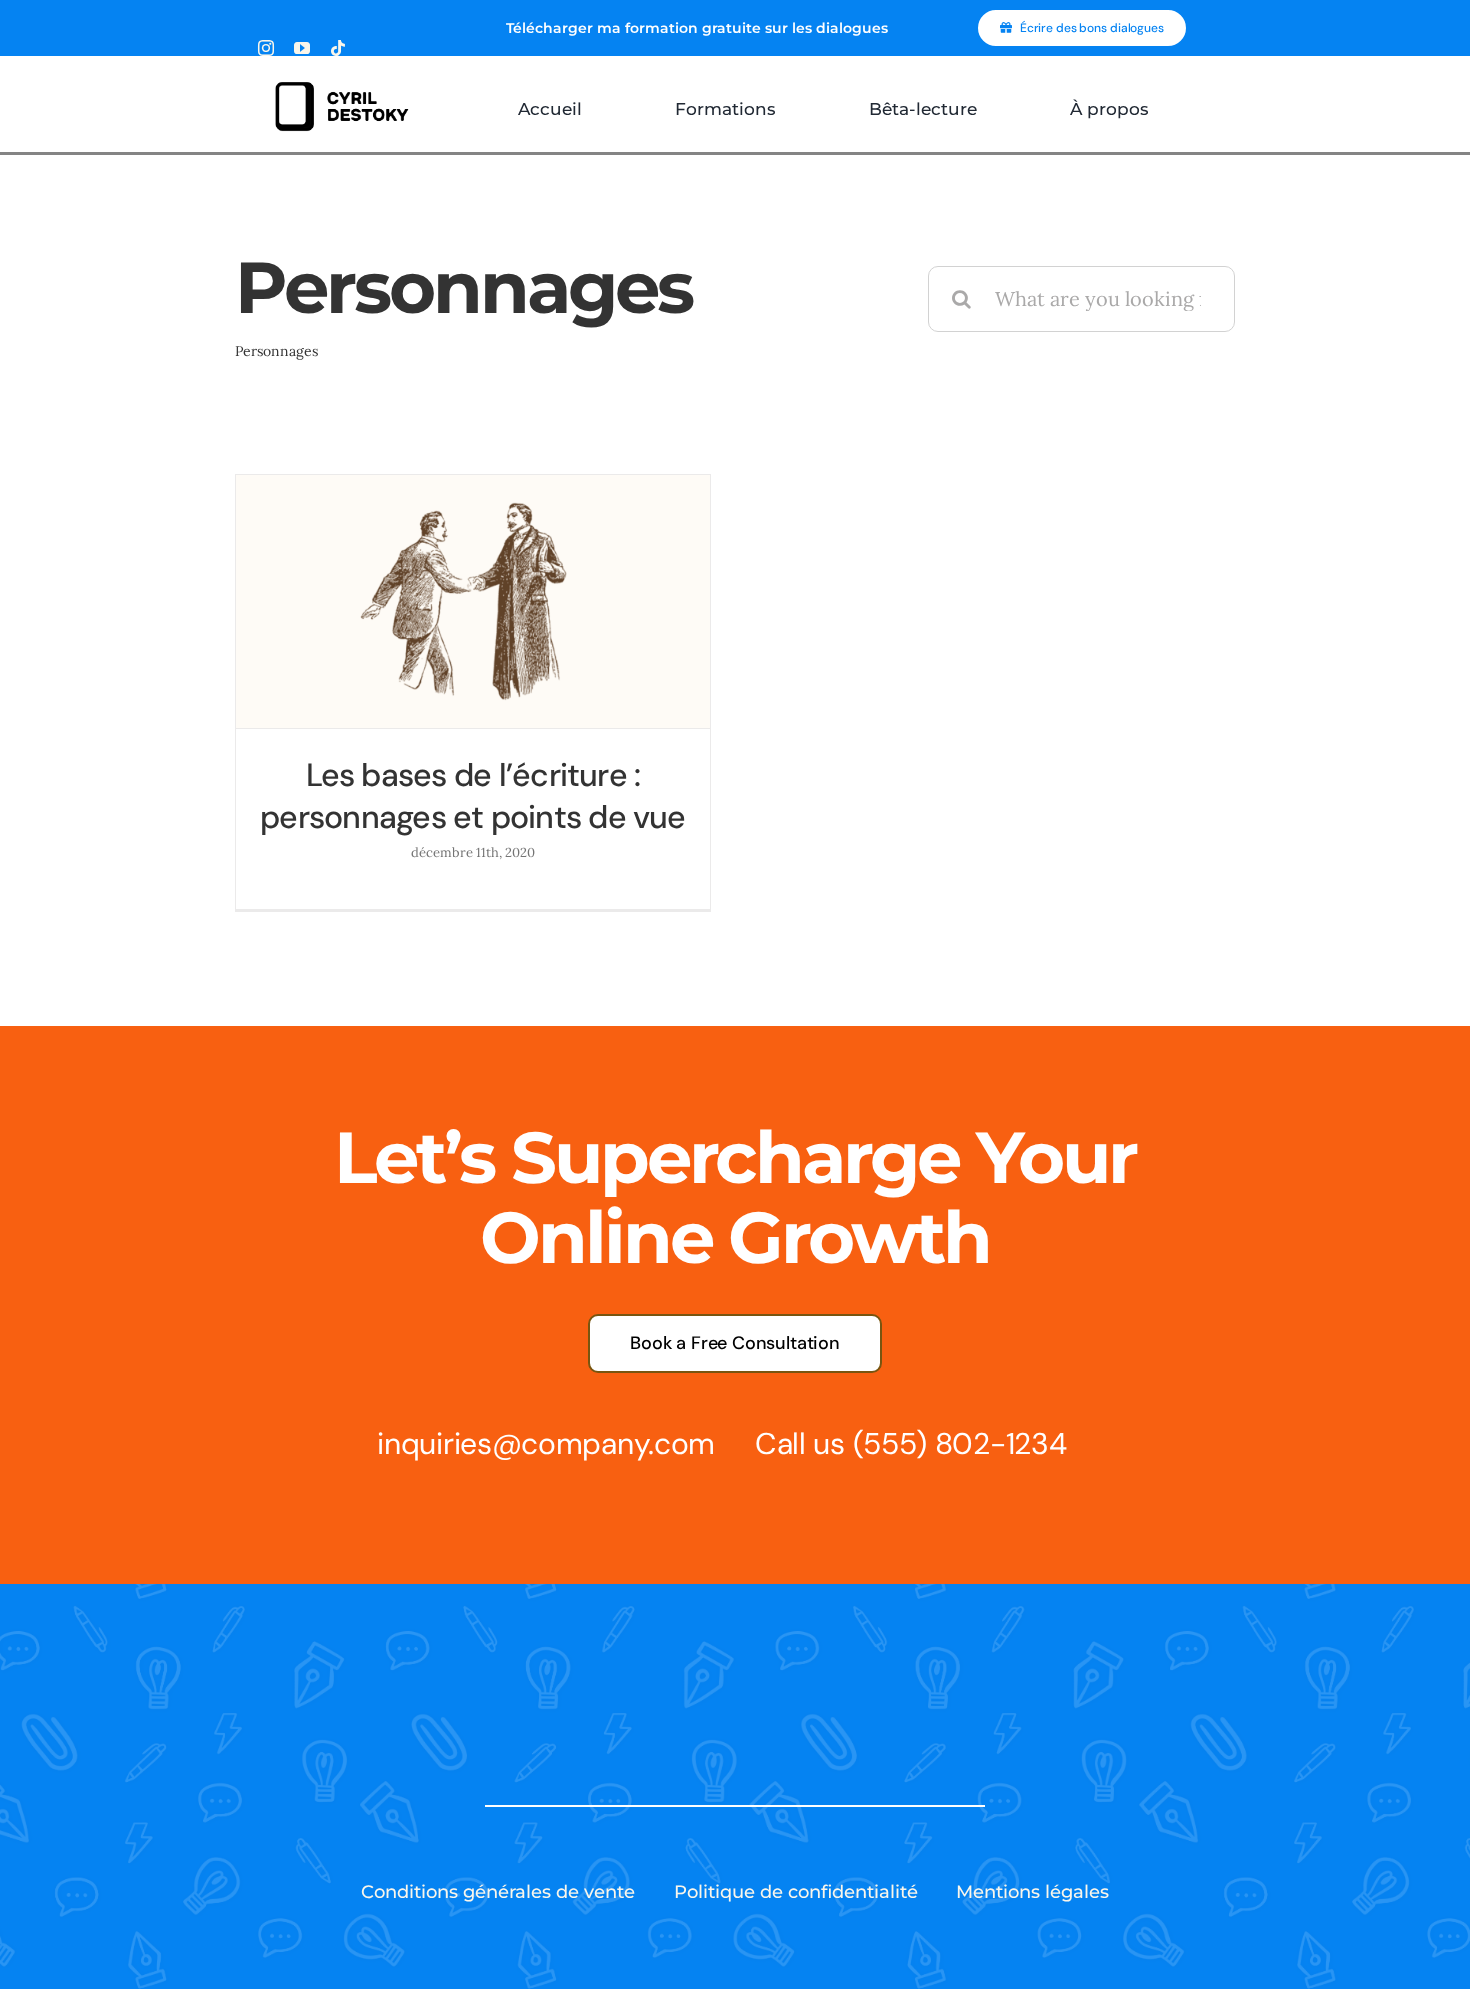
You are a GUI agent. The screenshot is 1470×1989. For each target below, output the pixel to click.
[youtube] (302, 48)
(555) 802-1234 (960, 1443)
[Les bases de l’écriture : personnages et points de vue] (473, 601)
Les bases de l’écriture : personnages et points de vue (473, 796)
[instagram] (266, 48)
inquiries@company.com (546, 1443)
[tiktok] (338, 48)
